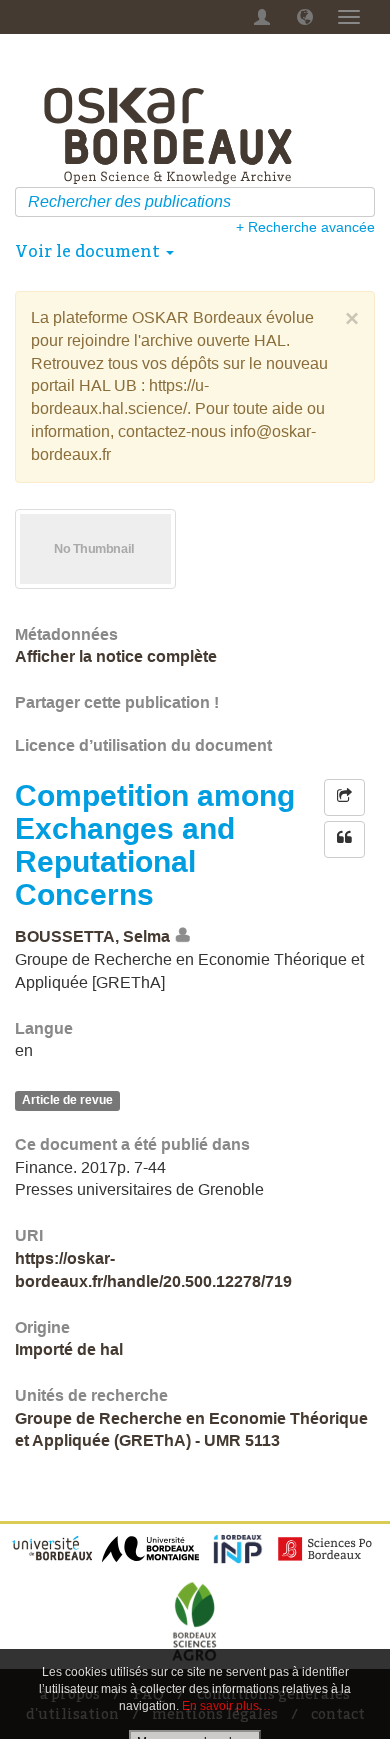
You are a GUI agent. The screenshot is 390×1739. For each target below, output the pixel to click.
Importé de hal (69, 1349)
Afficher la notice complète (116, 656)
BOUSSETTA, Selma (92, 936)
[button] (305, 17)
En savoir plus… (226, 1706)
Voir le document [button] (89, 251)
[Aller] (362, 202)
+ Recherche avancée (305, 227)
